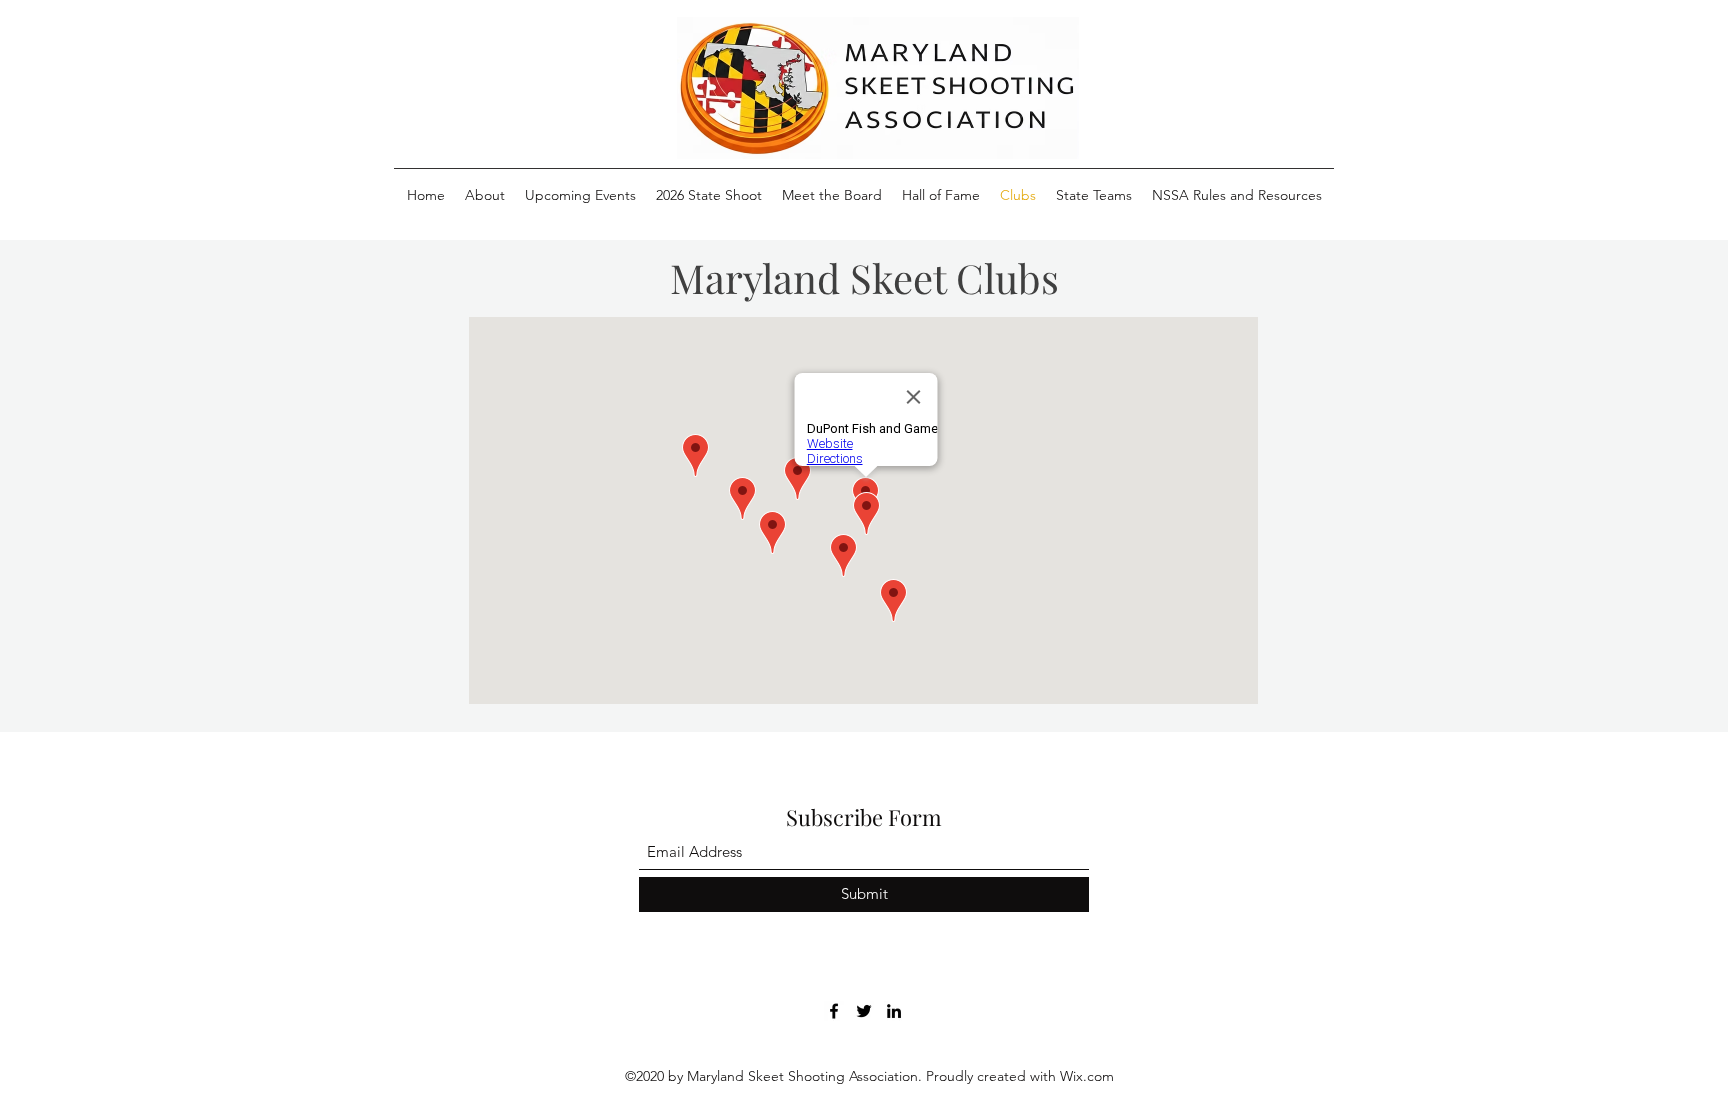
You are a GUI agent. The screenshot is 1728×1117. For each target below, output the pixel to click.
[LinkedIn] (894, 1011)
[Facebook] (834, 1011)
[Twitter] (864, 1011)
